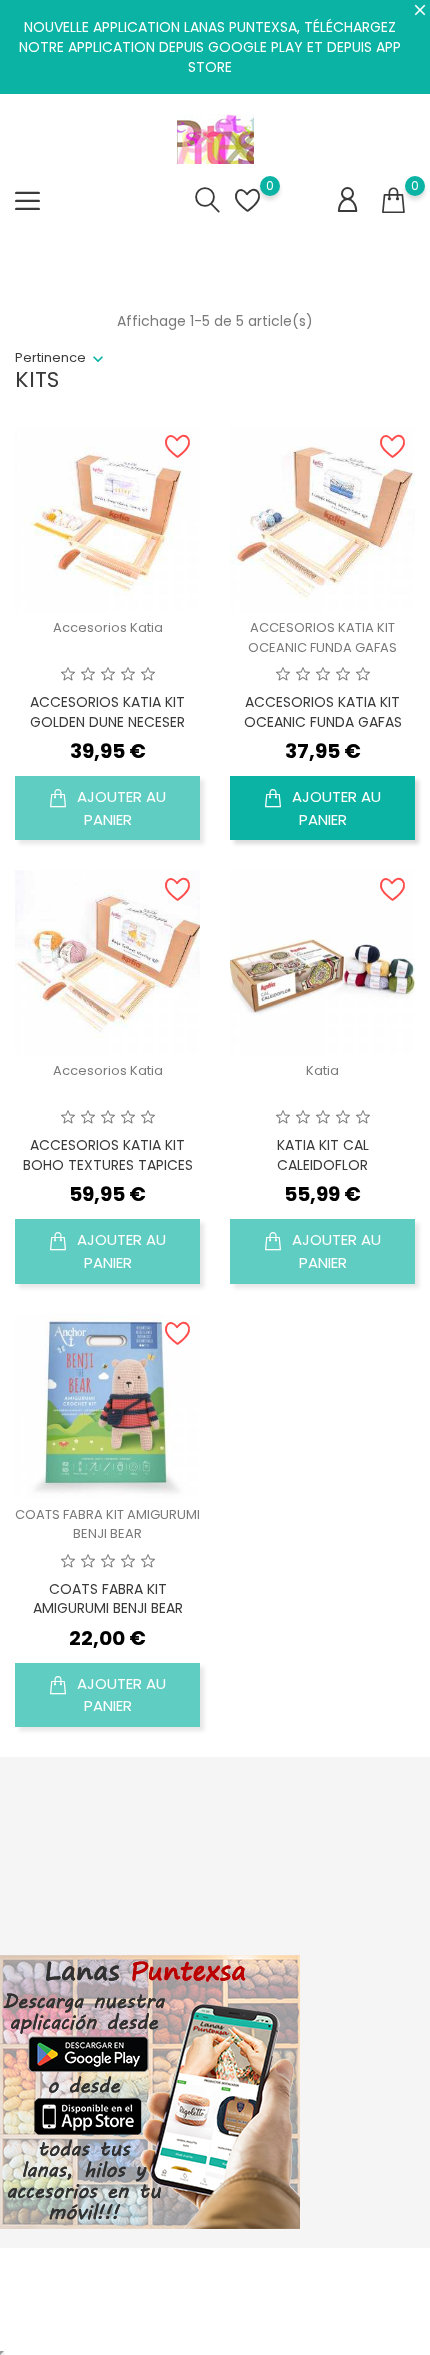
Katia (322, 1070)
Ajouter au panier (119, 808)
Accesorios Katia (108, 627)
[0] (393, 201)
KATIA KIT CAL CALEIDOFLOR (323, 1155)
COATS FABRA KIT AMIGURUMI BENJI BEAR (107, 1524)
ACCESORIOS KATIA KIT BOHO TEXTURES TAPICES (108, 1155)
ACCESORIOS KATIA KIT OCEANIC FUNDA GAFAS (322, 637)
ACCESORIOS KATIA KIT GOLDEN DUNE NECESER (107, 712)
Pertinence (50, 357)
